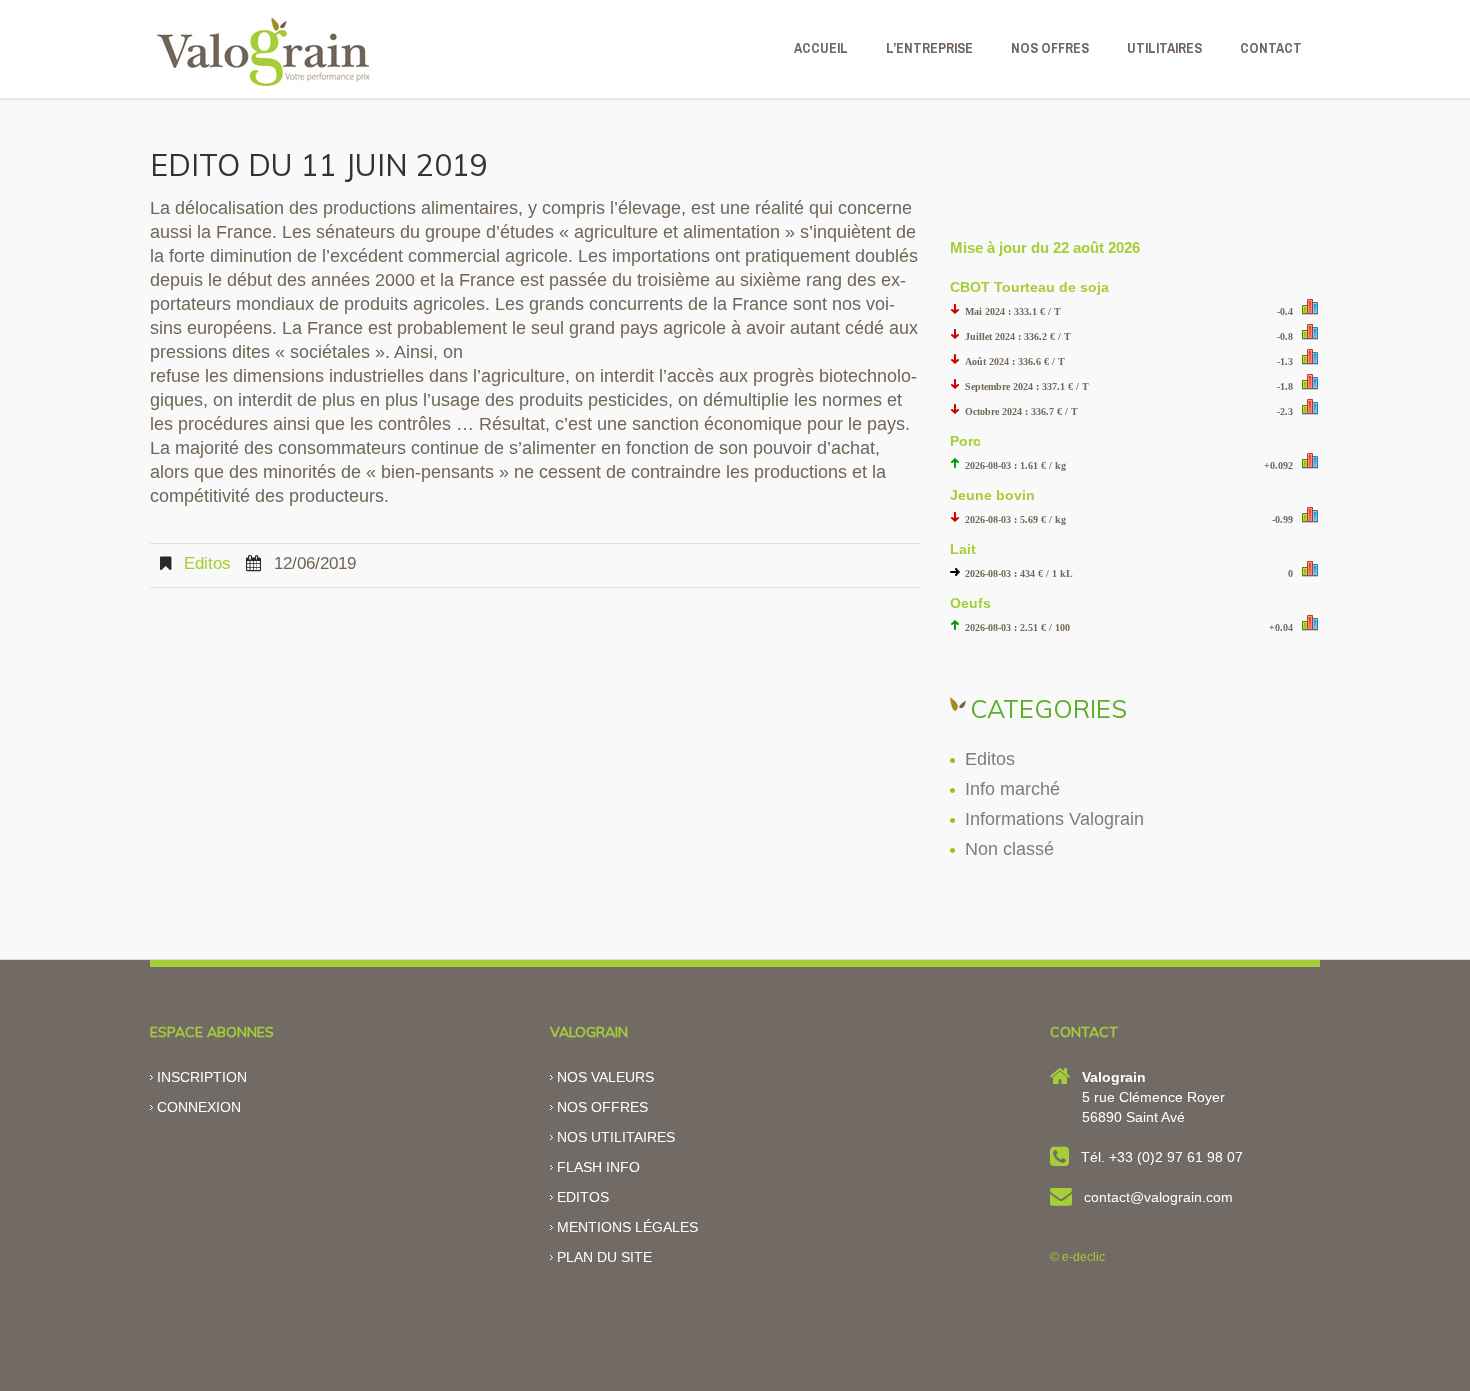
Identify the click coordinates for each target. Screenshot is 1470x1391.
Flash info (598, 1167)
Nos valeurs (605, 1077)
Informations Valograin (1054, 819)
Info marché (1012, 789)
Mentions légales (627, 1227)
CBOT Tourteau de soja (1029, 287)
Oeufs (970, 603)
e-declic (1083, 1257)
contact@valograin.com (1158, 1197)
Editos (207, 563)
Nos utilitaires (616, 1137)
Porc (965, 441)
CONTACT (1271, 48)
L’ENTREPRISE (929, 48)
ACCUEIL (821, 48)
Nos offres (602, 1107)
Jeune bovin (992, 495)
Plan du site (604, 1257)
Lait (963, 549)
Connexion (199, 1107)
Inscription (202, 1077)
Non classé (1009, 849)
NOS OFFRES (1050, 48)
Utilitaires (1164, 48)
